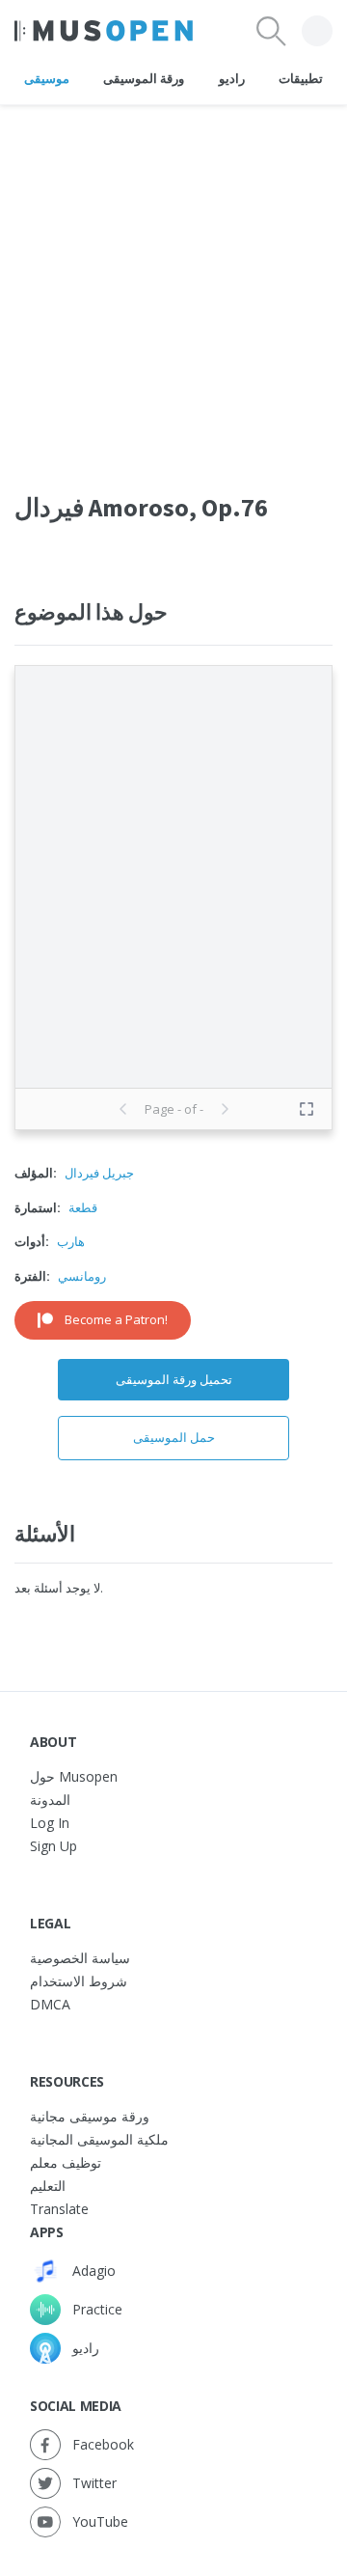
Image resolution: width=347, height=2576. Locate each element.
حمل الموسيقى (174, 1437)
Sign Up (53, 1846)
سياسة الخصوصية (80, 1958)
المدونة (50, 1800)
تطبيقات (301, 78)
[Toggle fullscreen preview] (307, 1109)
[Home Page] (104, 31)
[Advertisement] (173, 279)
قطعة (83, 1207)
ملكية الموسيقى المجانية (99, 2139)
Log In (50, 1823)
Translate (59, 2209)
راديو (232, 78)
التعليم (48, 2186)
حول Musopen (74, 1776)
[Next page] (225, 1109)
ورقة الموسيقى (144, 78)
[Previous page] (123, 1109)
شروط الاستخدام (79, 1981)
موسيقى (47, 78)
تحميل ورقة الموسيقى (174, 1379)
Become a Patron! (116, 1319)
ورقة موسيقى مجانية (90, 2116)
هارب (71, 1241)
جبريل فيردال (99, 1173)
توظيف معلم (66, 2162)
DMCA (50, 2004)
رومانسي (82, 1276)
